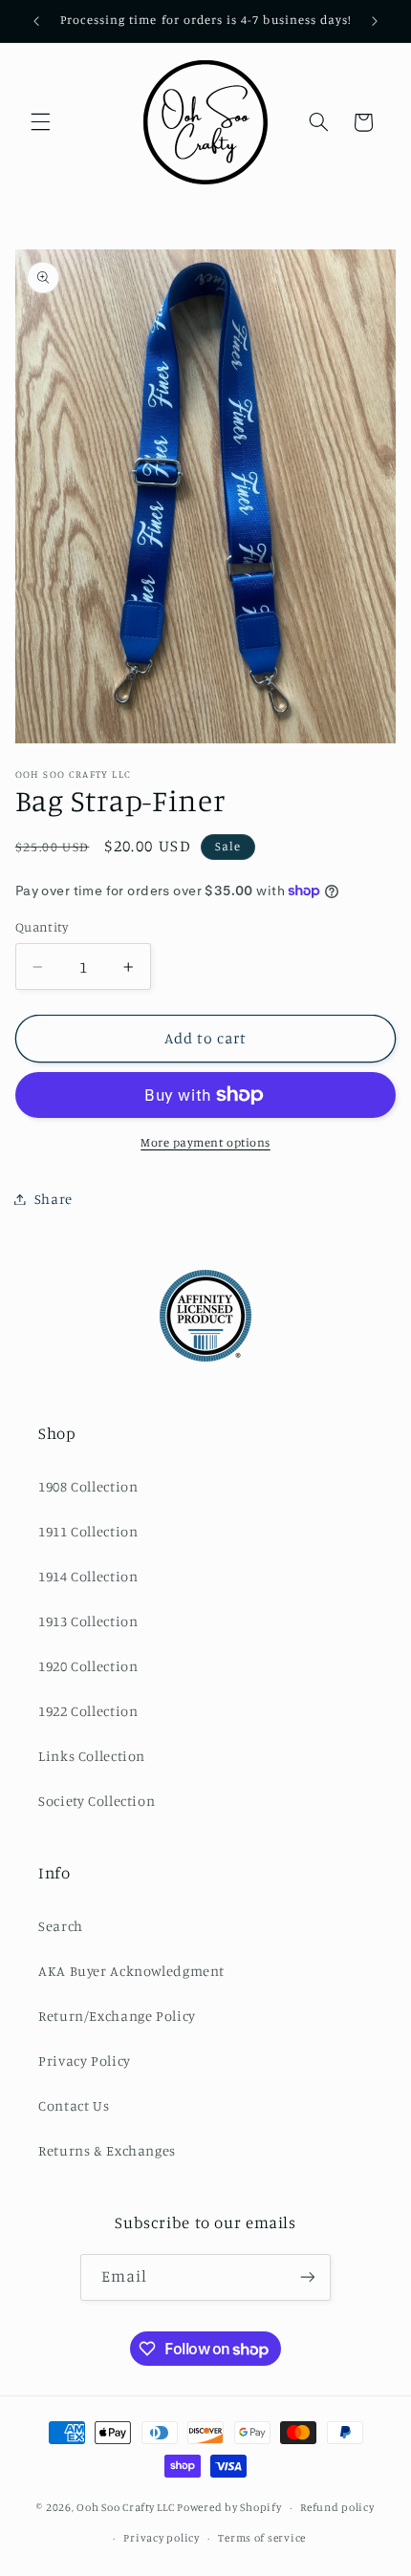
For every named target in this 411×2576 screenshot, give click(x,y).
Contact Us (74, 2105)
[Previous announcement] (36, 21)
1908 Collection (88, 1486)
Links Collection (92, 1756)
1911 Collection (88, 1531)
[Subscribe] (308, 2277)
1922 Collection (88, 1711)
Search (61, 1926)
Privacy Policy (85, 2061)
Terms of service (262, 2538)
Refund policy (337, 2507)
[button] (40, 122)
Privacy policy (161, 2538)
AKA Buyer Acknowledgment (131, 1971)
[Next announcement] (375, 21)
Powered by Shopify (229, 2507)
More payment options (205, 1142)
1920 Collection (88, 1666)
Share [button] (54, 1199)
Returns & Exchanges (107, 2150)
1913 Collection (88, 1621)
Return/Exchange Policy (117, 2016)
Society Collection (97, 1801)
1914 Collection (88, 1576)
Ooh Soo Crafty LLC (125, 2507)
